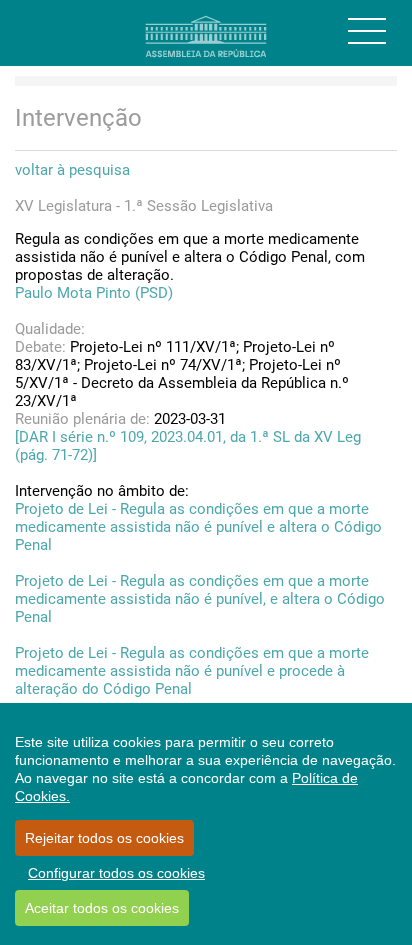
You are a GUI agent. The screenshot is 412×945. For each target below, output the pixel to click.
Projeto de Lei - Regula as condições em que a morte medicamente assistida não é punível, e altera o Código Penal (200, 599)
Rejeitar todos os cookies (104, 838)
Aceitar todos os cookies (102, 908)
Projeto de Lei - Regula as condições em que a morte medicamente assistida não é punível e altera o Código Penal (198, 527)
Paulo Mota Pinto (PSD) (94, 293)
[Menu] (367, 31)
